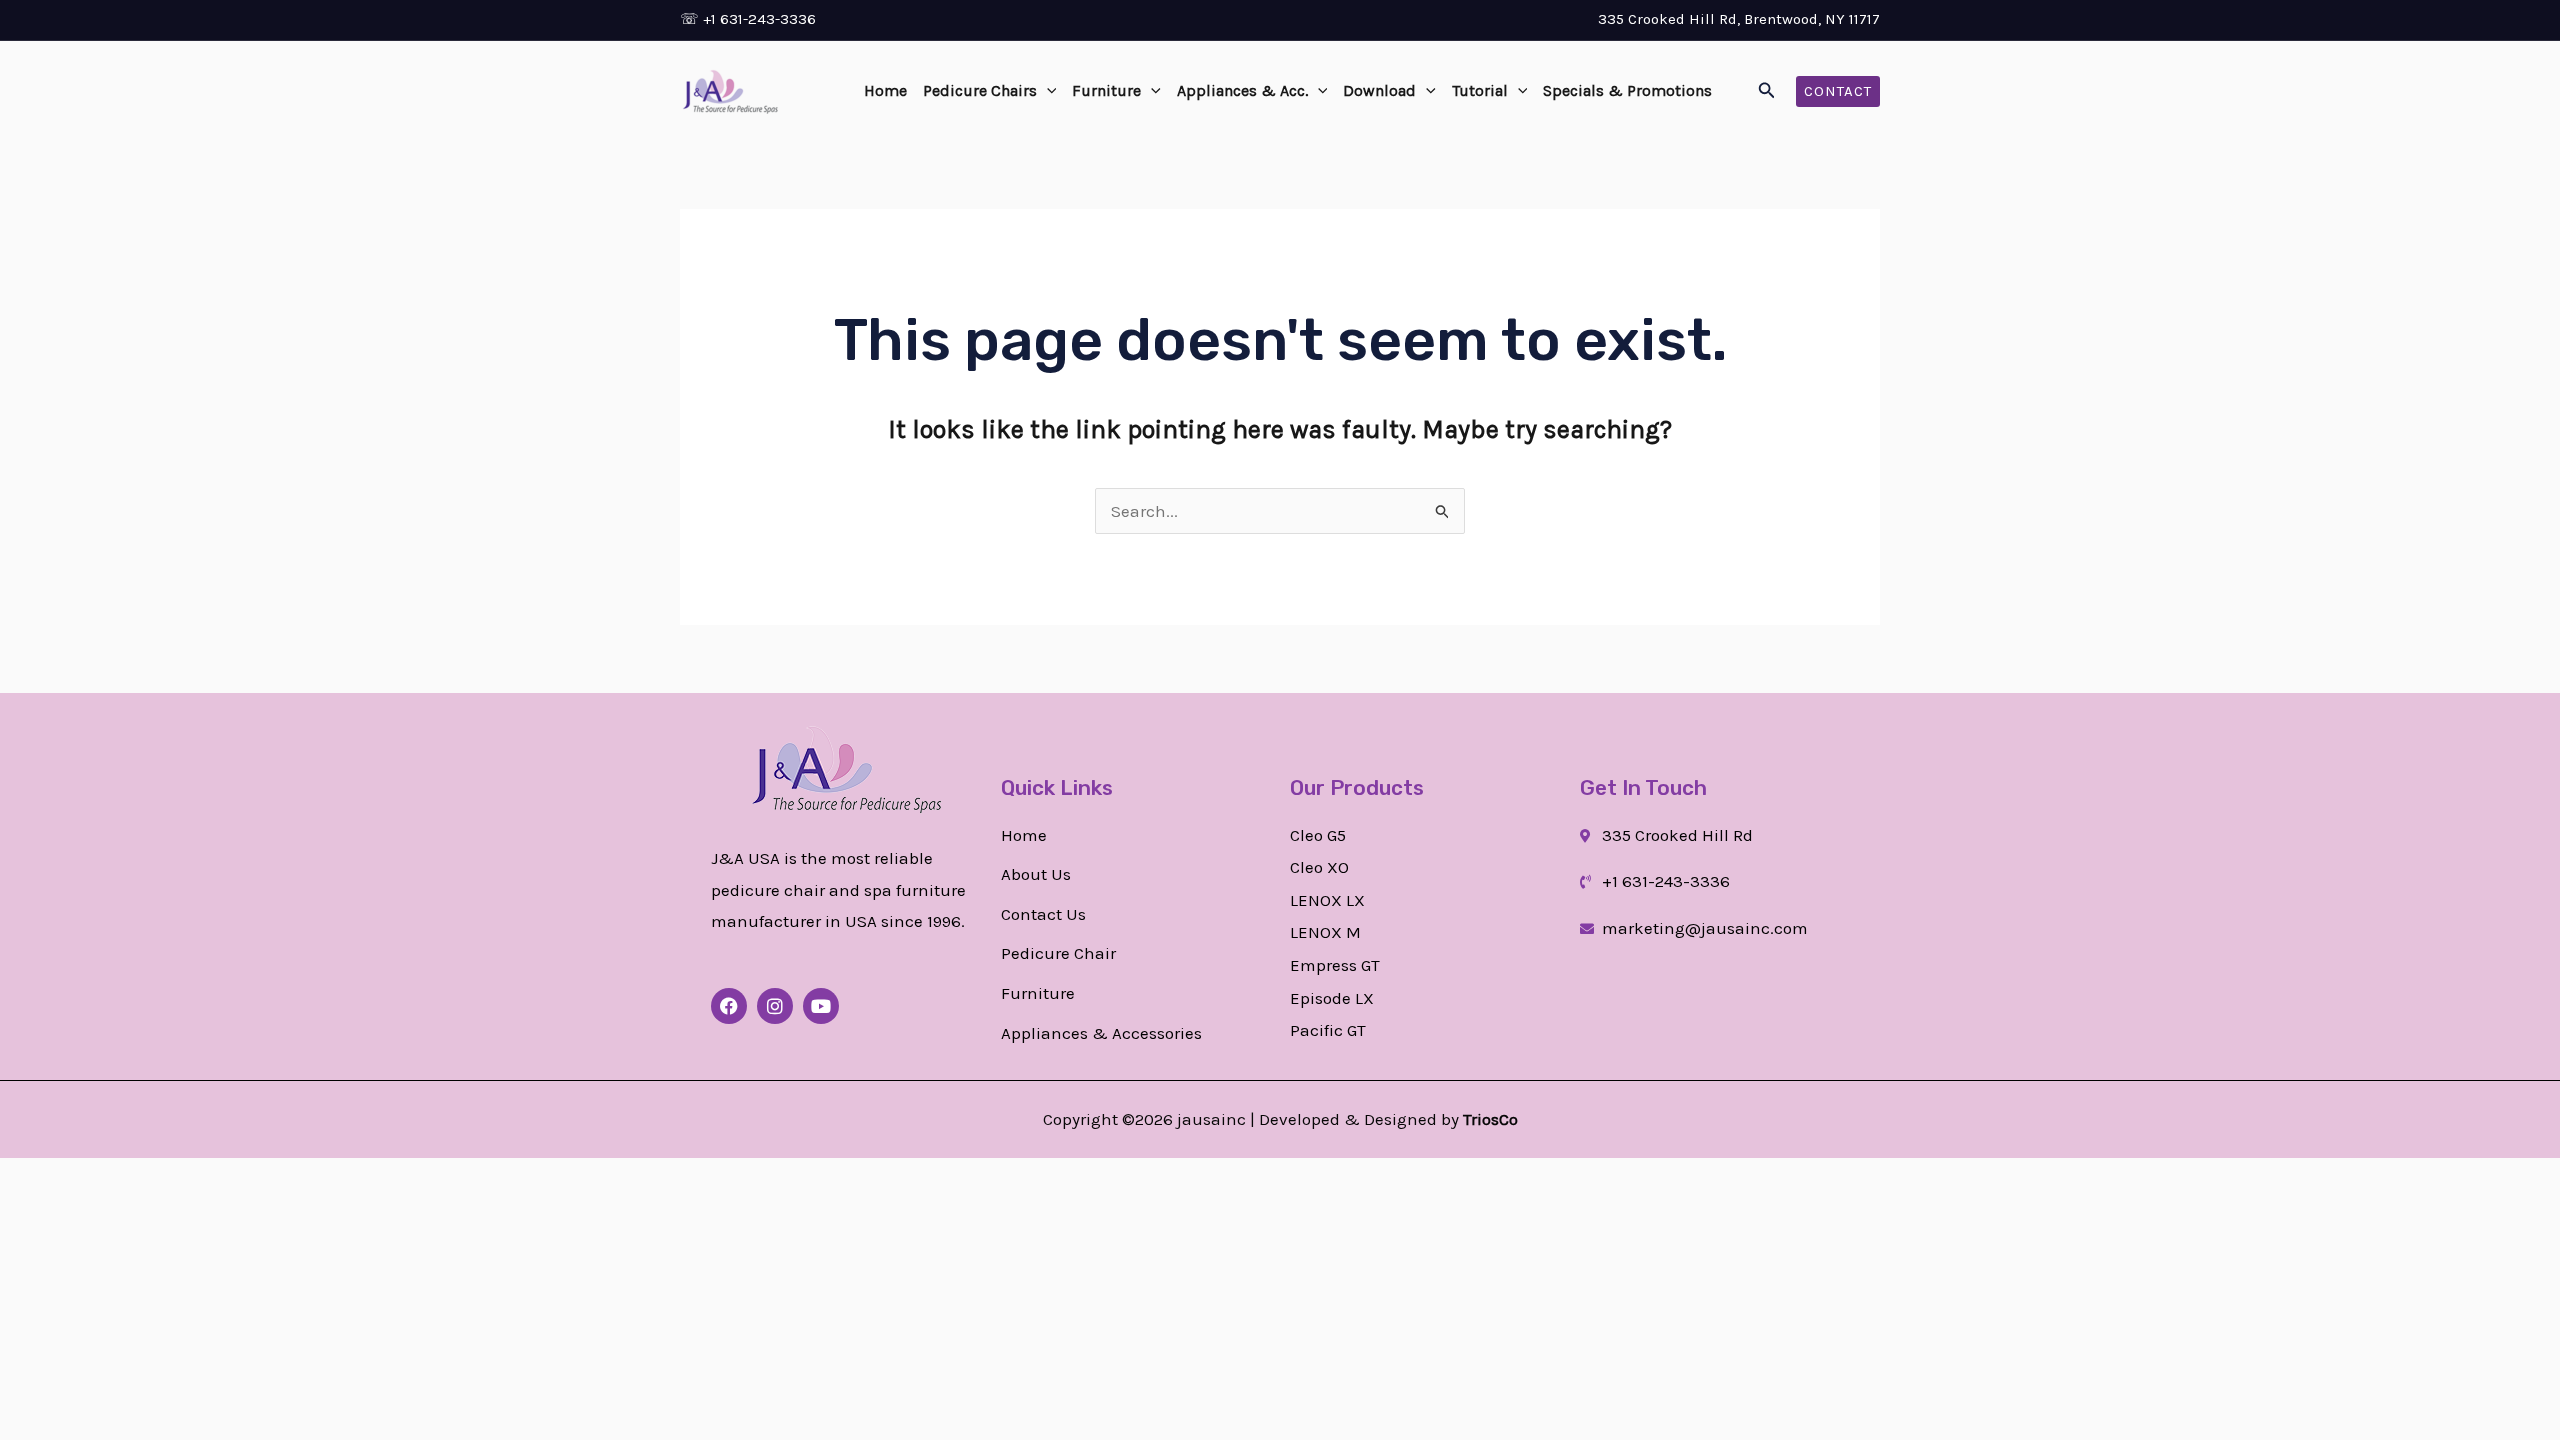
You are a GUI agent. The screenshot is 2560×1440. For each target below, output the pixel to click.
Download (1379, 90)
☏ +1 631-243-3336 (748, 19)
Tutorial (1480, 90)
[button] (1047, 91)
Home (885, 90)
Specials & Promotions (1627, 90)
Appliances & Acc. (1242, 90)
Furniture (1106, 90)
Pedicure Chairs (980, 90)
